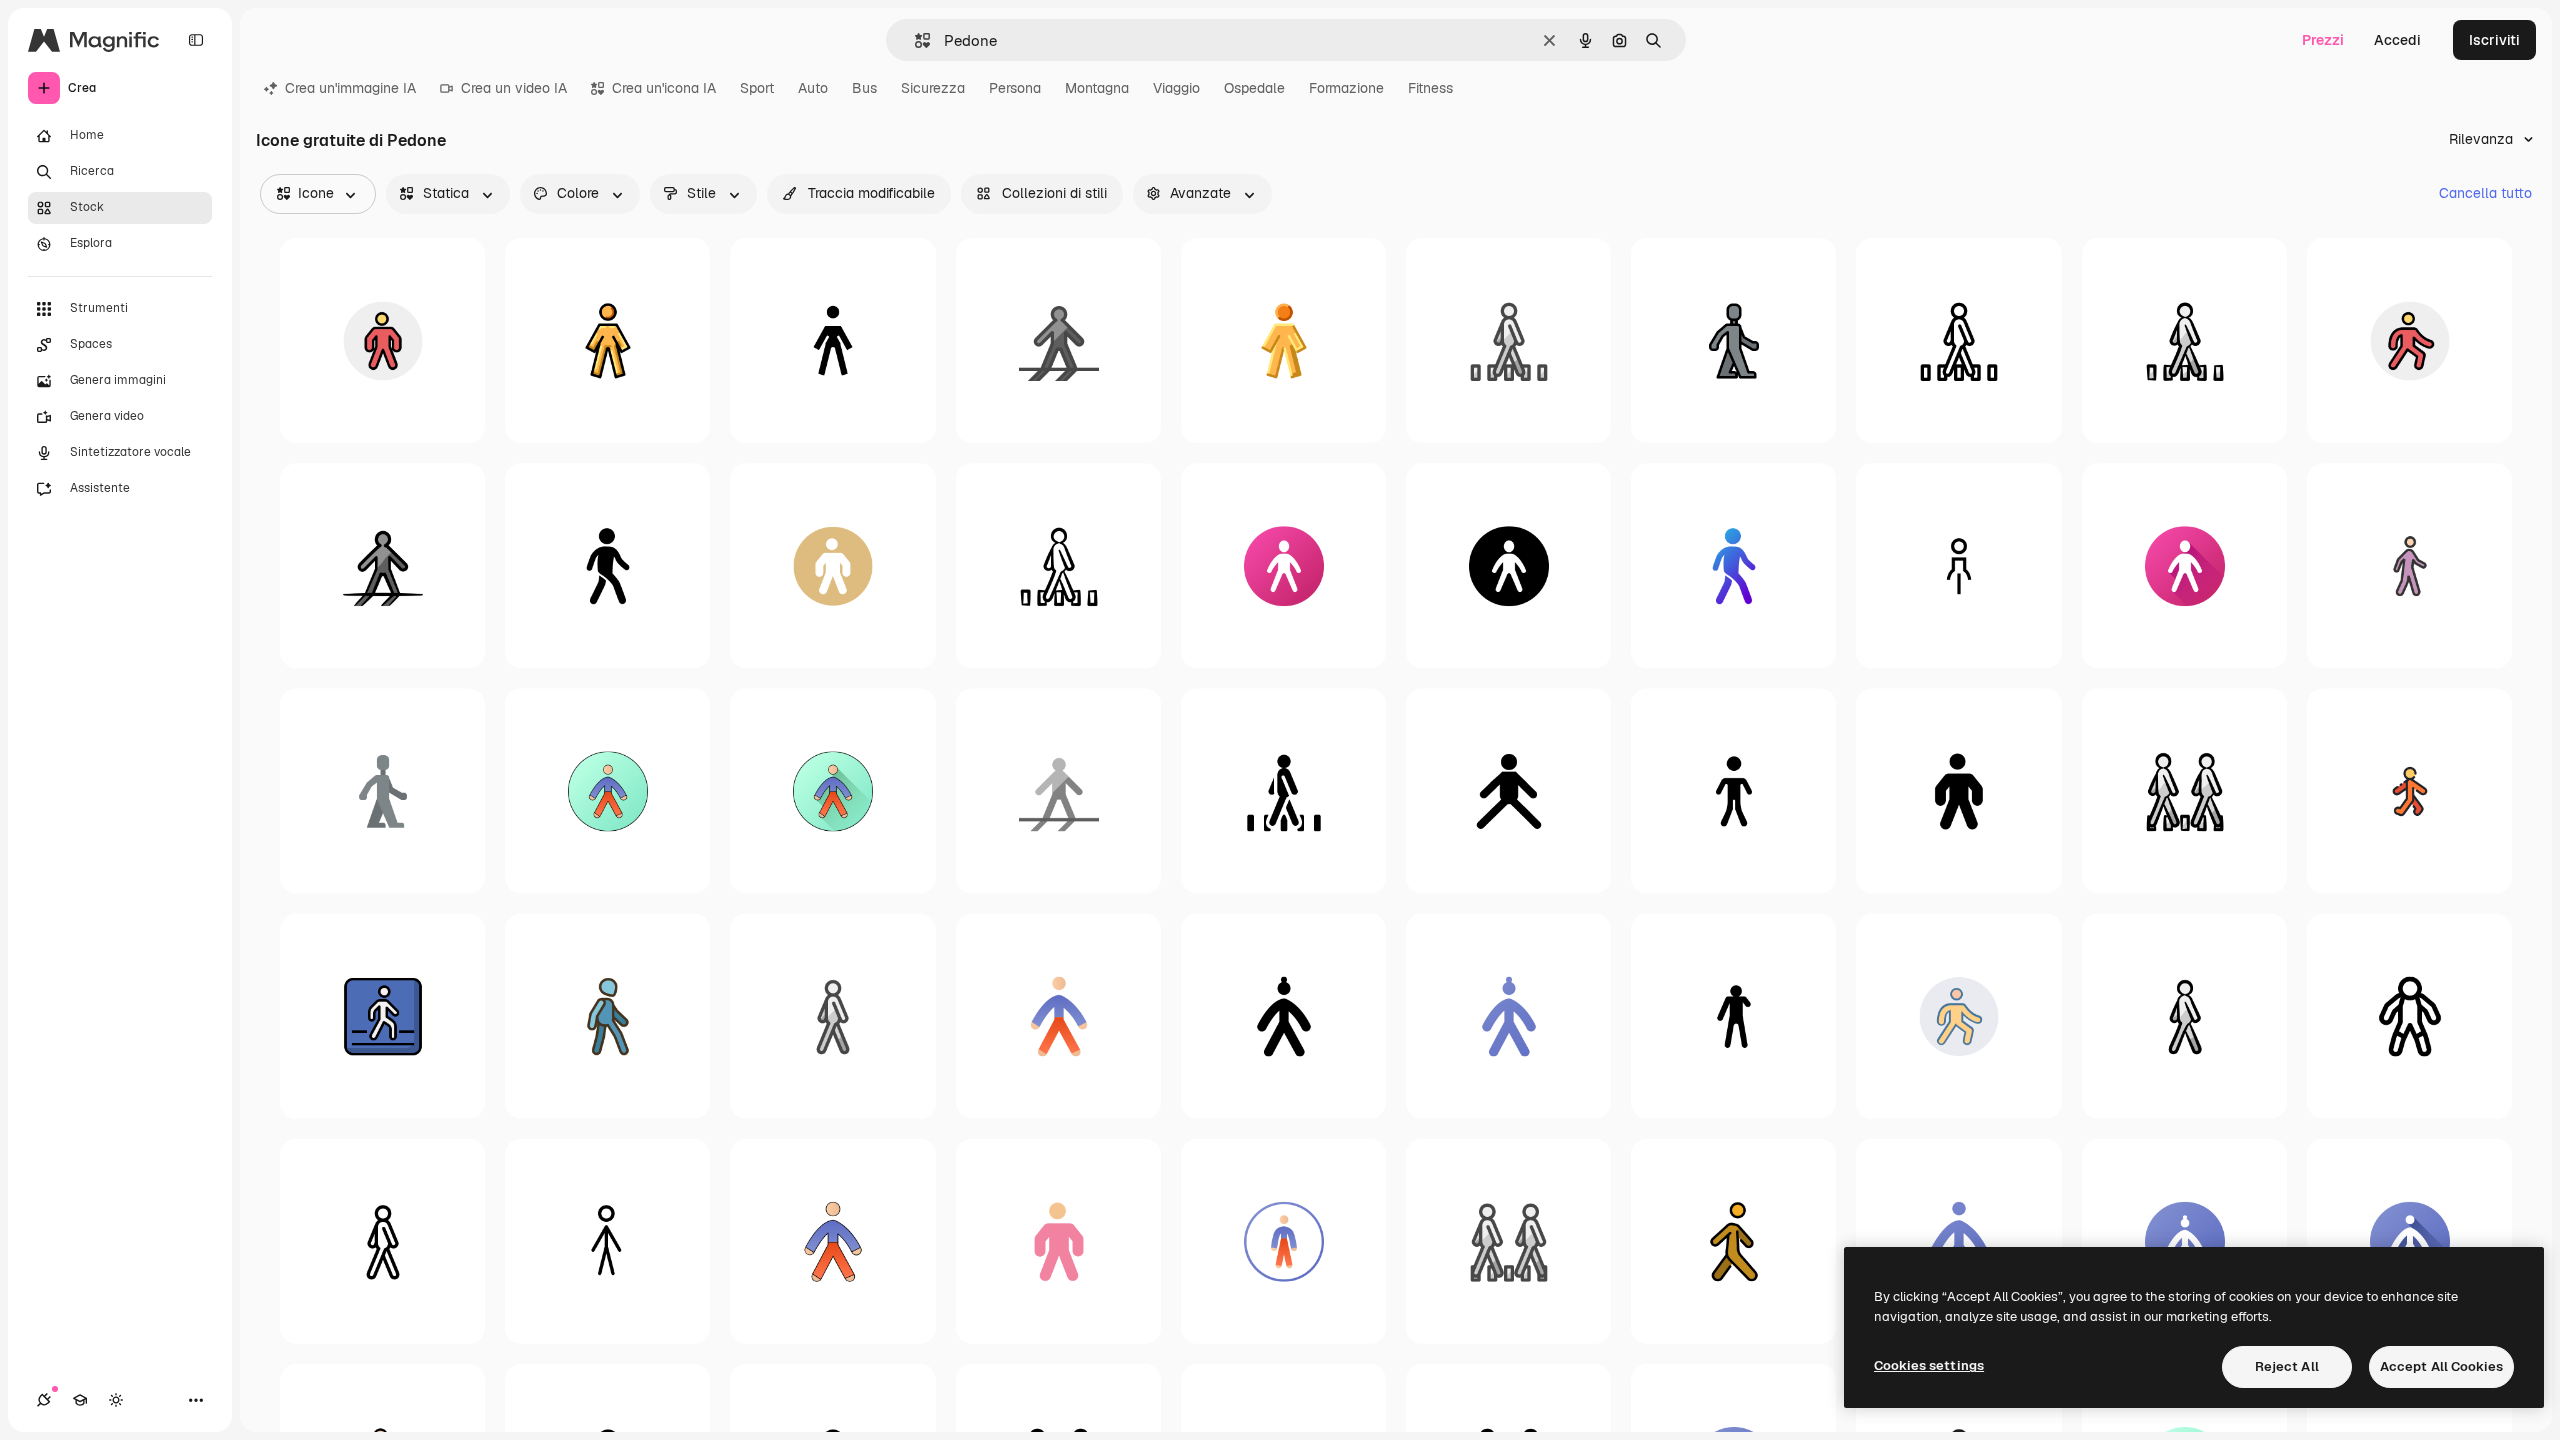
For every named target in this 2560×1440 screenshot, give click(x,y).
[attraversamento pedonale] (382, 1015)
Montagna (1097, 88)
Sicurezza (933, 88)
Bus (864, 88)
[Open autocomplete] (914, 40)
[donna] (1958, 565)
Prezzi (2323, 40)
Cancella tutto (2485, 193)
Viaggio (1176, 88)
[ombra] (1058, 340)
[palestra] (607, 340)
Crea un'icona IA (664, 88)
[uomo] (2409, 340)
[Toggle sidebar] (196, 40)
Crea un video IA (514, 88)
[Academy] (80, 1400)
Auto (813, 88)
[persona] (382, 340)
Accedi (2397, 40)
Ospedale (1254, 88)
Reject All (2287, 1366)
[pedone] (1508, 340)
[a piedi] (1733, 340)
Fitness (1430, 88)
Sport (757, 88)
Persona (1015, 88)
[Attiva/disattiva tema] (116, 1400)
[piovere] (2409, 565)
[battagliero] (2409, 1015)
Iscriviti (2494, 40)
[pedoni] (2184, 790)
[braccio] (1733, 1015)
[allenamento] (1283, 565)
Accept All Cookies (2441, 1366)
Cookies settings (1929, 1365)
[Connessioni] (44, 1400)
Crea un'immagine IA (350, 88)
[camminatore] (2409, 790)
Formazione (1346, 88)
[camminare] (607, 565)
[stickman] (1733, 790)
